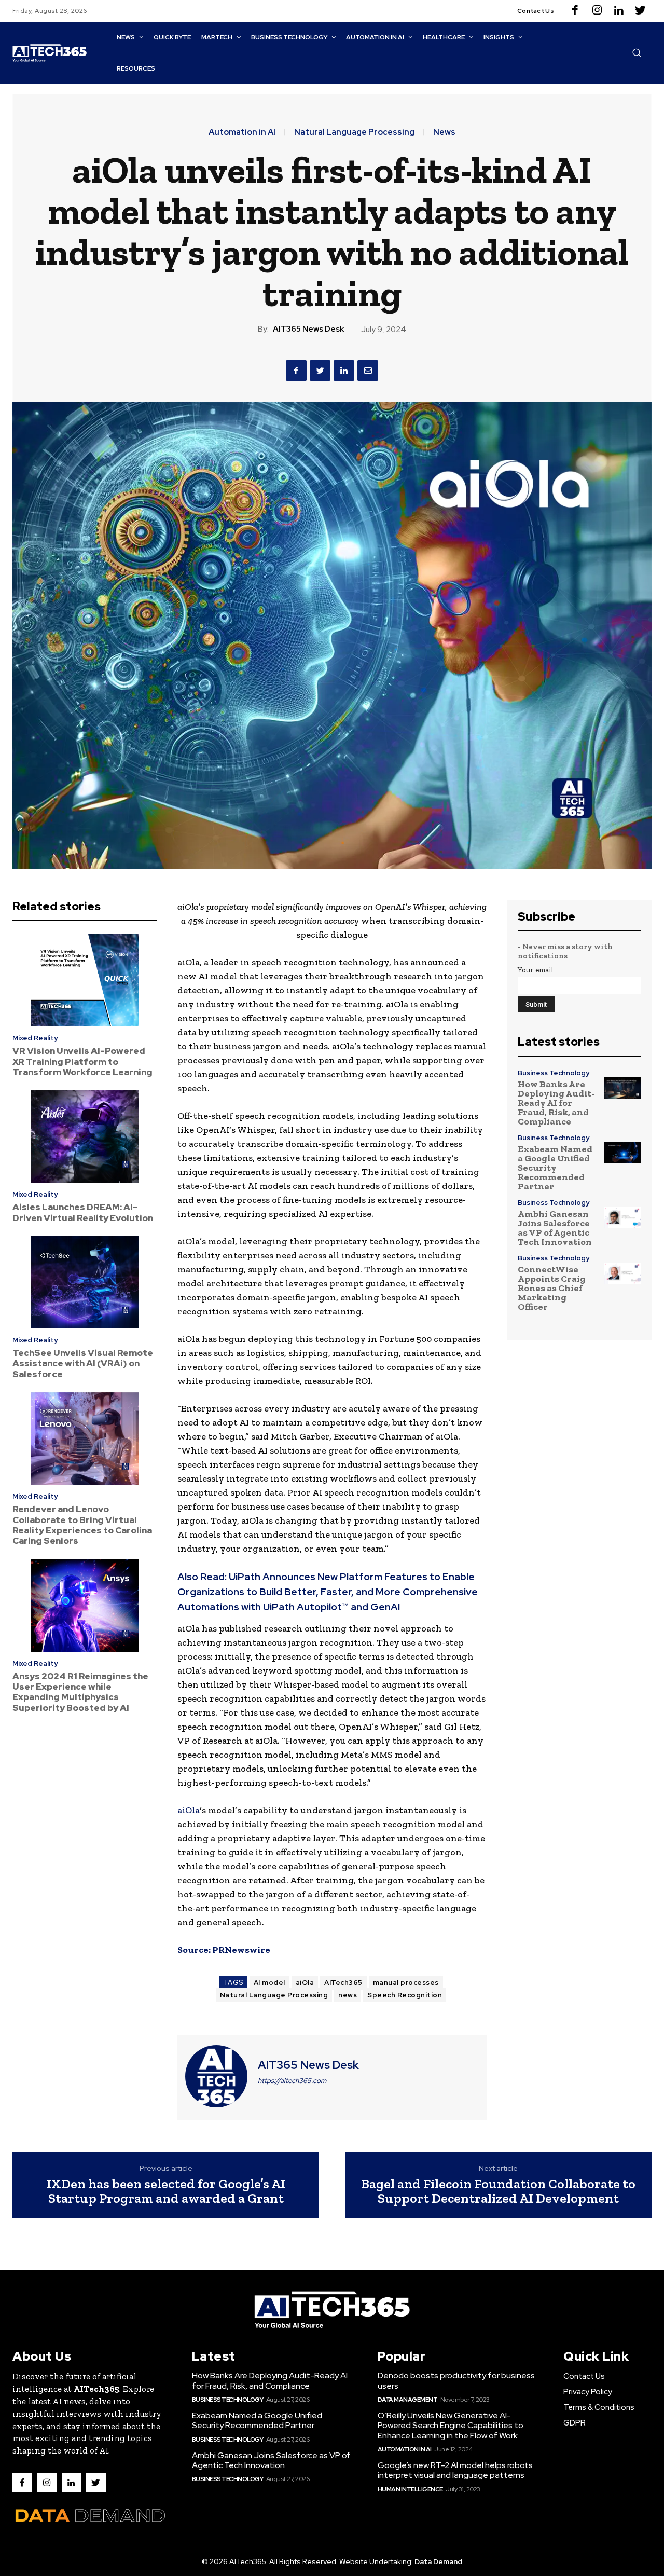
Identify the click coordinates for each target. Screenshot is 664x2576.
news (348, 1995)
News (444, 132)
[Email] (368, 371)
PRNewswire (241, 1950)
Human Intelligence (410, 2489)
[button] (637, 52)
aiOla (189, 1810)
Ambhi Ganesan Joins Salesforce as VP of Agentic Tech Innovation (555, 1228)
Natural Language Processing (354, 132)
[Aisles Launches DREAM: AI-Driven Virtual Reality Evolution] (85, 1136)
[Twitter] (641, 11)
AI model (269, 1983)
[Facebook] (575, 11)
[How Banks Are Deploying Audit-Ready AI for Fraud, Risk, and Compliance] (623, 1088)
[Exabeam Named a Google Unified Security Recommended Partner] (623, 1153)
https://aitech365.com (292, 2081)
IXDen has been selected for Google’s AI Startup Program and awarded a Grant (166, 2191)
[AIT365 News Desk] (216, 2076)
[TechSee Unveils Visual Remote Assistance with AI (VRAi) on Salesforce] (85, 1282)
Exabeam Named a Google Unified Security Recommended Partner (555, 1168)
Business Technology (554, 1073)
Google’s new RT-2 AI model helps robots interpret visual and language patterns (455, 2470)
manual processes (406, 1983)
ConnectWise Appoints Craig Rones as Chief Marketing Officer (552, 1288)
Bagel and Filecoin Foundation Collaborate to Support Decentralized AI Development (498, 2191)
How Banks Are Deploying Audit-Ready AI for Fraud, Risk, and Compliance (556, 1103)
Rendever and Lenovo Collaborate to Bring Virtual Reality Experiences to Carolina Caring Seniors (82, 1525)
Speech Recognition (405, 1995)
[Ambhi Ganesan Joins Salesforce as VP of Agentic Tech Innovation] (623, 1218)
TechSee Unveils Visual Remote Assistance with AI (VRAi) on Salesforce (83, 1364)
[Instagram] (597, 11)
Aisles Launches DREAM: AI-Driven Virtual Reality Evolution (83, 1212)
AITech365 (343, 1983)
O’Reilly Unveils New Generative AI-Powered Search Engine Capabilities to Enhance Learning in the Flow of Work (451, 2425)
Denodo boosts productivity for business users (456, 2380)
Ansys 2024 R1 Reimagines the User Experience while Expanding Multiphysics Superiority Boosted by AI (80, 1692)
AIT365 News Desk (308, 329)
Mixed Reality (35, 1038)
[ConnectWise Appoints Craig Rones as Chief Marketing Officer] (623, 1273)
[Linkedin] (619, 11)
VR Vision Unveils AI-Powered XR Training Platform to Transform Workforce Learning (82, 1061)
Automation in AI (242, 132)
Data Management (408, 2400)
